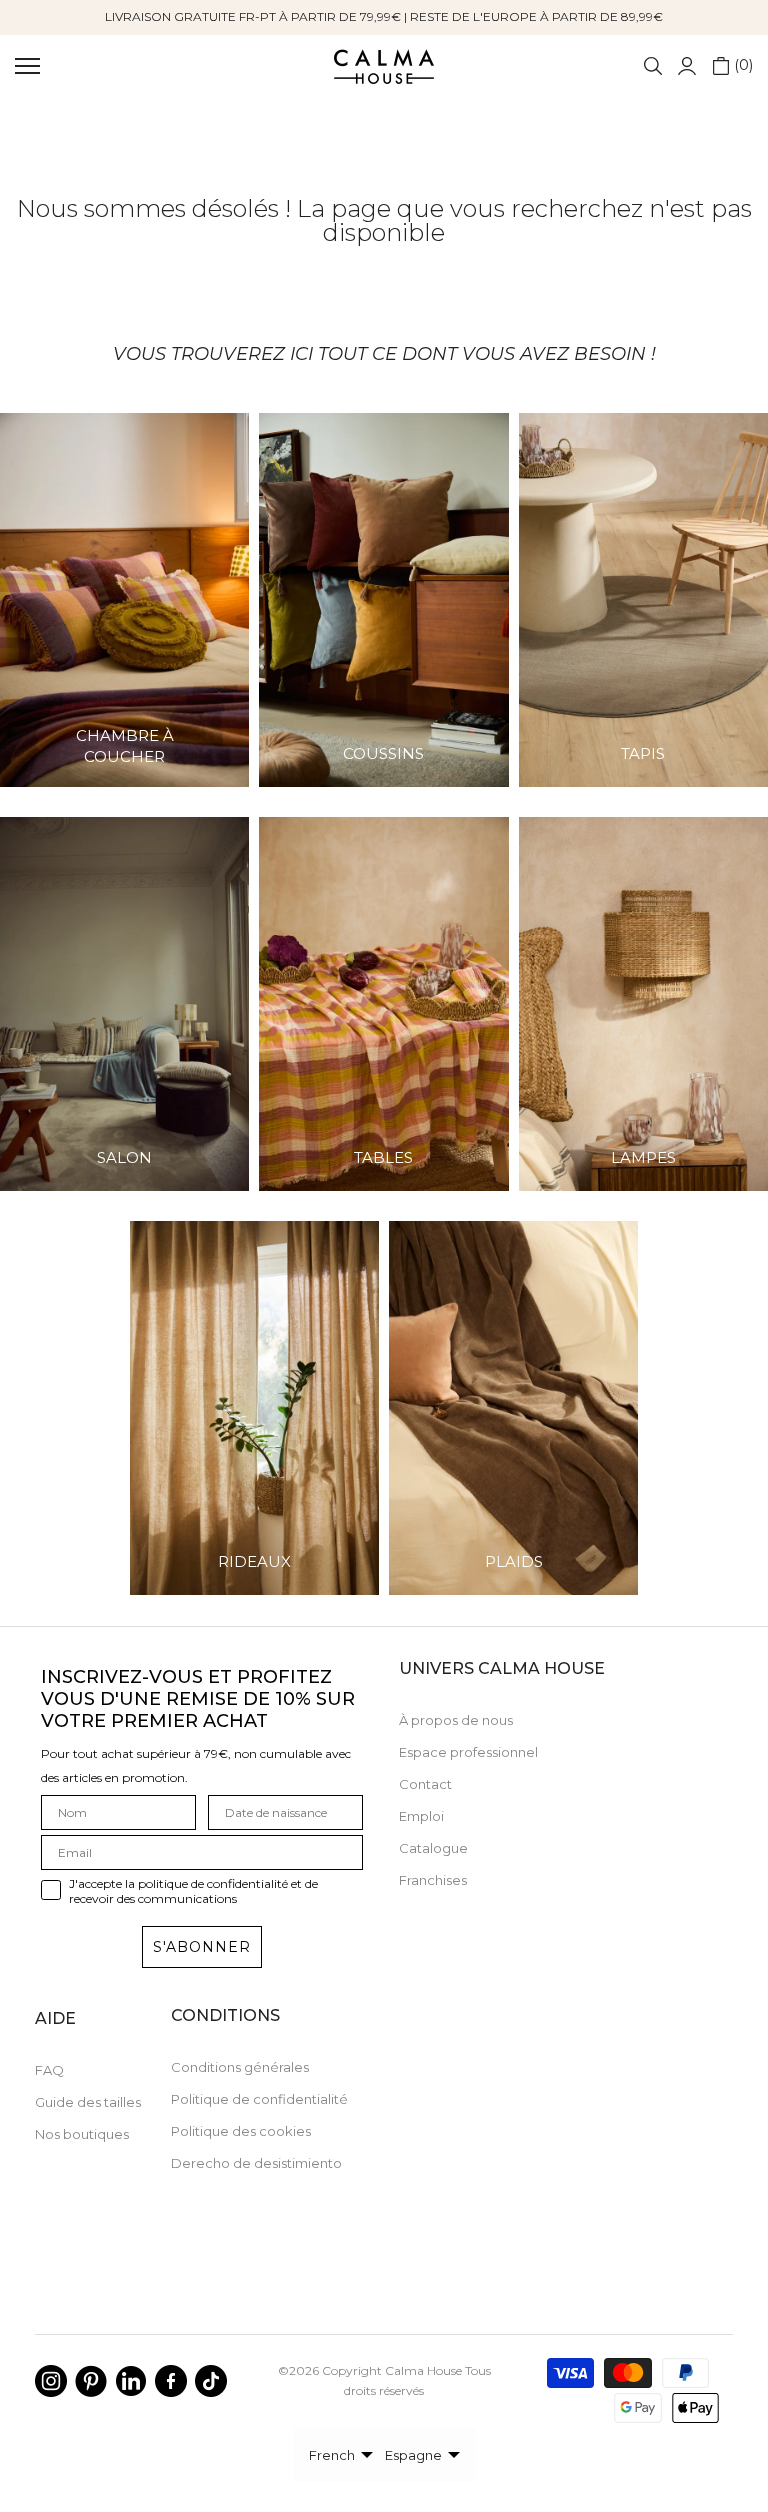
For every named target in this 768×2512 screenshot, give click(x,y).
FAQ (49, 2070)
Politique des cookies (241, 2131)
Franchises (433, 1880)
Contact (425, 1784)
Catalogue (433, 1848)
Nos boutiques (82, 2134)
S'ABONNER (202, 1947)
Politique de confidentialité (259, 2099)
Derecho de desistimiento (256, 2163)
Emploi (421, 1816)
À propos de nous (456, 1720)
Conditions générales (240, 2067)
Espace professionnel (468, 1752)
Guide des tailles (88, 2102)
